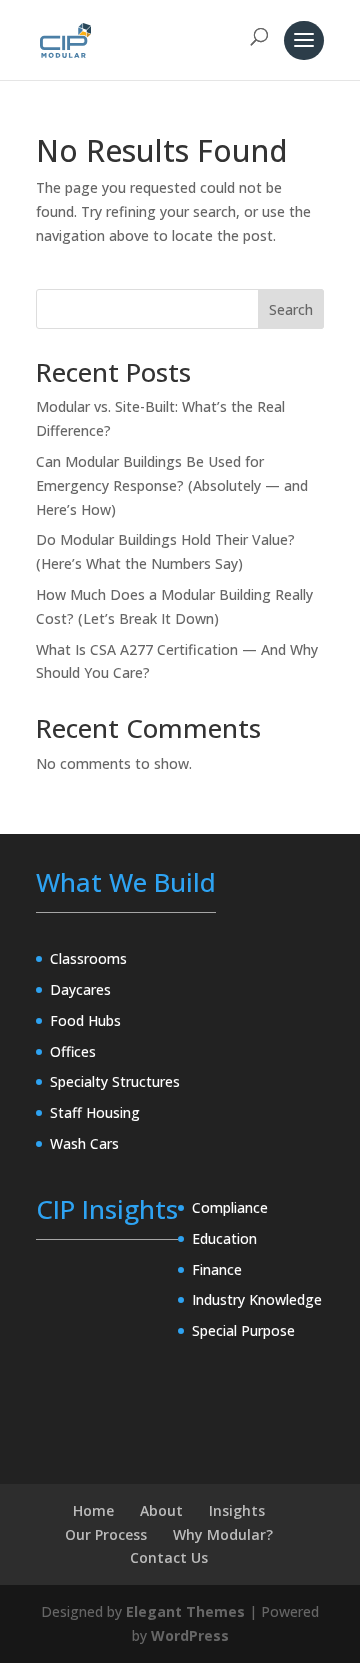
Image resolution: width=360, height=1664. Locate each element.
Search (291, 309)
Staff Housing (95, 1112)
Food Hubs (85, 1020)
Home (93, 1510)
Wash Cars (84, 1143)
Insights (237, 1510)
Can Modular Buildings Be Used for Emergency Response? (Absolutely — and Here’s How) (172, 485)
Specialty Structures (115, 1081)
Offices (73, 1051)
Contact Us (169, 1557)
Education (224, 1238)
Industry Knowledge (257, 1299)
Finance (217, 1269)
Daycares (80, 989)
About (161, 1510)
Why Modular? (223, 1534)
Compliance (230, 1207)
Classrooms (88, 958)
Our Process (106, 1534)
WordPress (190, 1635)
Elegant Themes (185, 1611)
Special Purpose (243, 1330)
